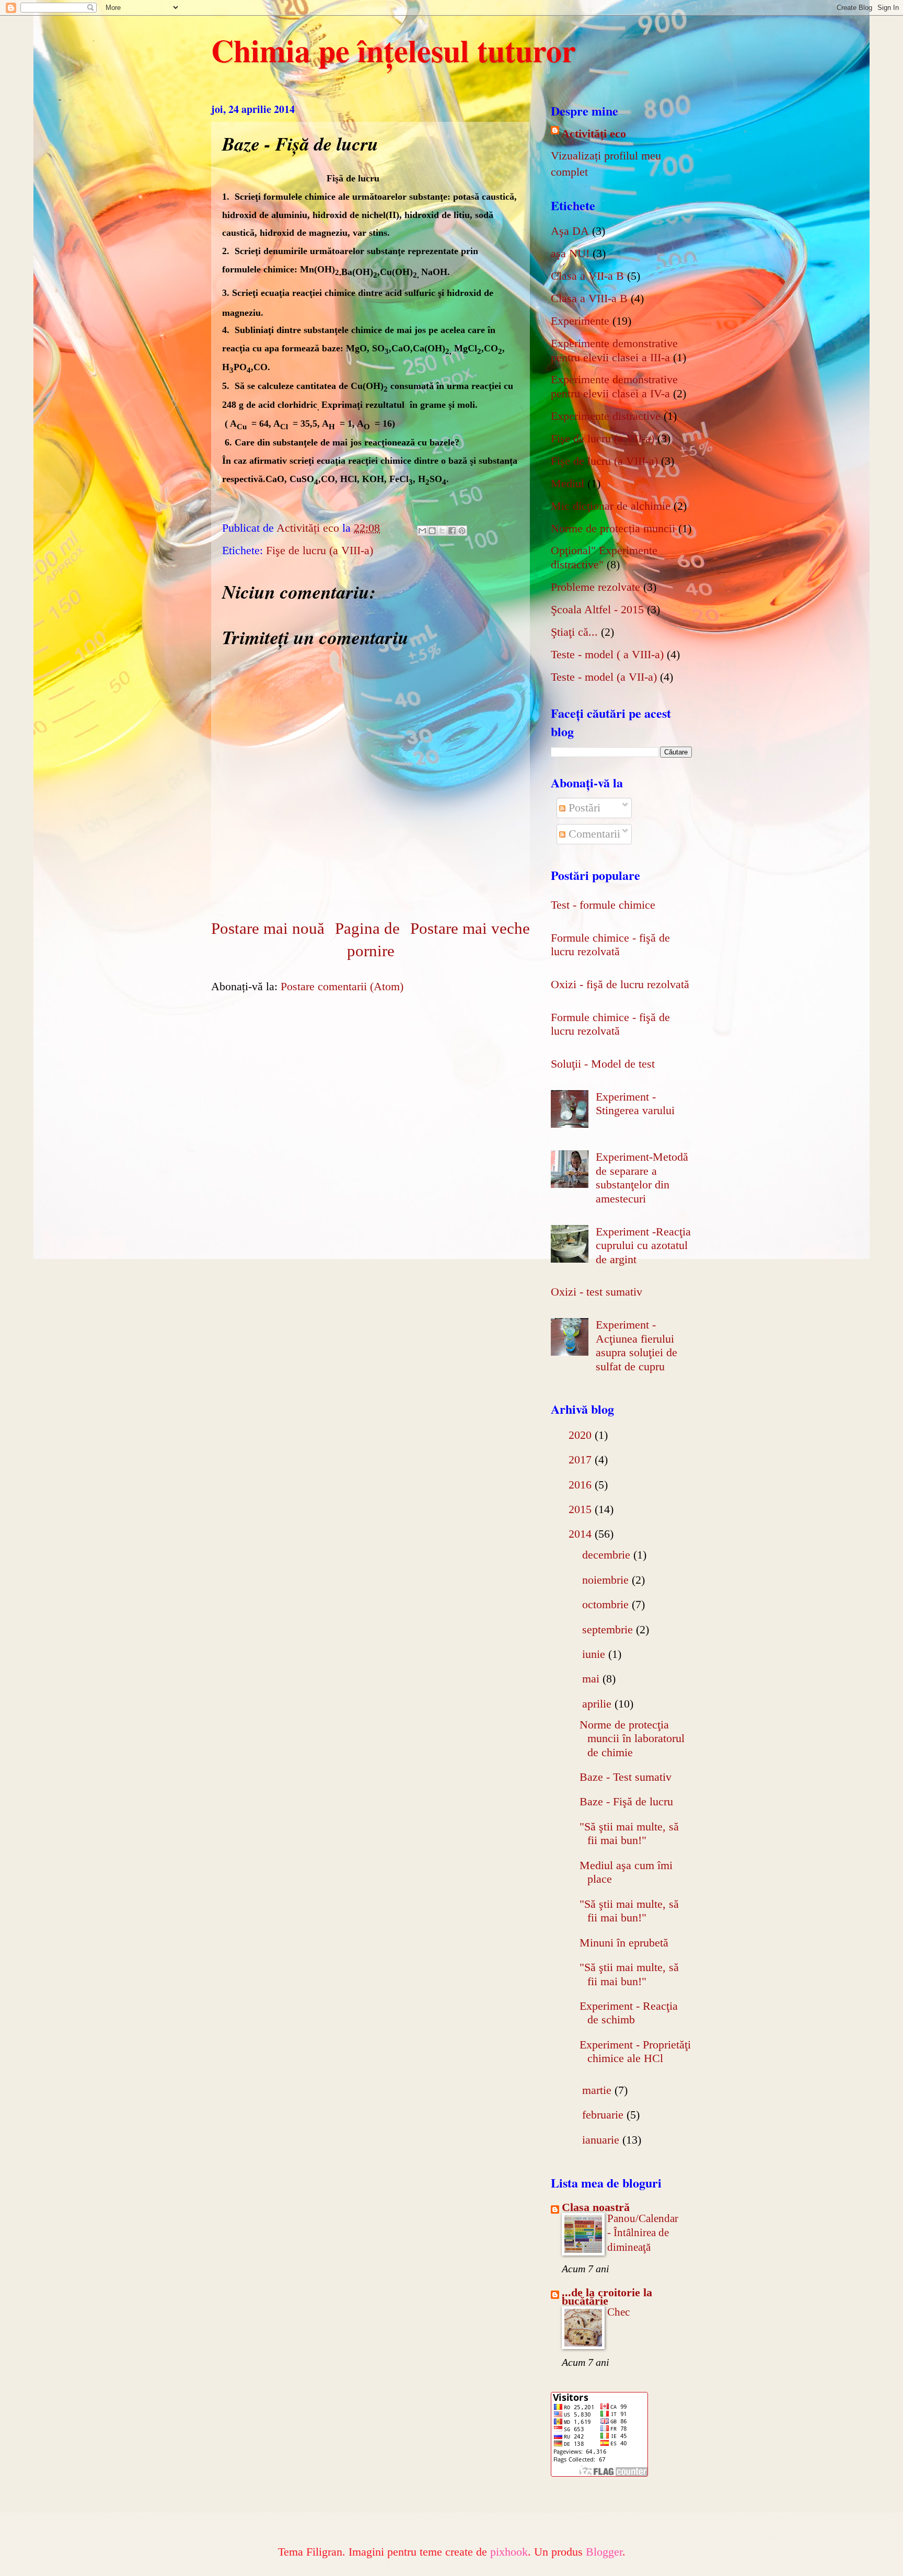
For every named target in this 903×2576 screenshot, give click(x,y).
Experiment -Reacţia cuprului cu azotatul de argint (643, 1245)
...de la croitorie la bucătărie (607, 2297)
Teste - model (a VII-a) (604, 677)
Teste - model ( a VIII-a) (607, 654)
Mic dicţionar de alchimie (611, 506)
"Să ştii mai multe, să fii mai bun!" (629, 1833)
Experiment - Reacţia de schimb (629, 2013)
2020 (582, 1435)
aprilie (598, 1704)
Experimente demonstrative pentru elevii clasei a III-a (614, 350)
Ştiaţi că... (574, 632)
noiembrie (607, 1580)
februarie (604, 2115)
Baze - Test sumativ (626, 1777)
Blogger (604, 2552)
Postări (583, 808)
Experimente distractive (606, 416)
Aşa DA (570, 231)
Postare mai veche (470, 928)
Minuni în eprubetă (624, 1943)
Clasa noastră (596, 2207)
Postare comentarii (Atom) (342, 986)
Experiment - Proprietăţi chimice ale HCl (635, 2051)
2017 (582, 1459)
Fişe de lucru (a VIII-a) (320, 550)
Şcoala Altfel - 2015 (597, 609)
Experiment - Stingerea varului (635, 1103)
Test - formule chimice (603, 905)
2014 (582, 1534)
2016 (582, 1485)
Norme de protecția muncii (613, 528)
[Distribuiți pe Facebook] (452, 531)
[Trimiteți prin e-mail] (422, 531)
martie (598, 2090)
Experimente (580, 321)
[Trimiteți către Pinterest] (462, 531)
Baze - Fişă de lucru (626, 1801)
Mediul (568, 483)
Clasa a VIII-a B (589, 298)
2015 (582, 1509)
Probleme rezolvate (595, 587)
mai (592, 1679)
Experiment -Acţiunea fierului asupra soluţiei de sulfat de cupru (636, 1345)
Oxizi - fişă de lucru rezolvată (620, 984)
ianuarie (602, 2140)
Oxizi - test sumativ (597, 1292)
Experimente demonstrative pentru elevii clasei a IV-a (614, 386)
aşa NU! (570, 253)
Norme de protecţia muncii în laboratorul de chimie (632, 1738)
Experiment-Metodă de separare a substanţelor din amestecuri (642, 1177)
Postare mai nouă (268, 928)
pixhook (509, 2552)
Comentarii (593, 834)
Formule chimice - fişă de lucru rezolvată (610, 944)
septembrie (609, 1629)
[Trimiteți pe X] (442, 531)
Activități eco (594, 134)
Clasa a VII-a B (587, 276)
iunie (595, 1654)
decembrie (608, 1555)
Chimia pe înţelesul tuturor (393, 50)
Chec (618, 2312)
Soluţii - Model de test (603, 1064)
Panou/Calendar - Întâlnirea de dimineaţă (643, 2233)
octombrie (607, 1604)
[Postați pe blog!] (432, 531)
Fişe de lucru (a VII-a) (603, 438)
